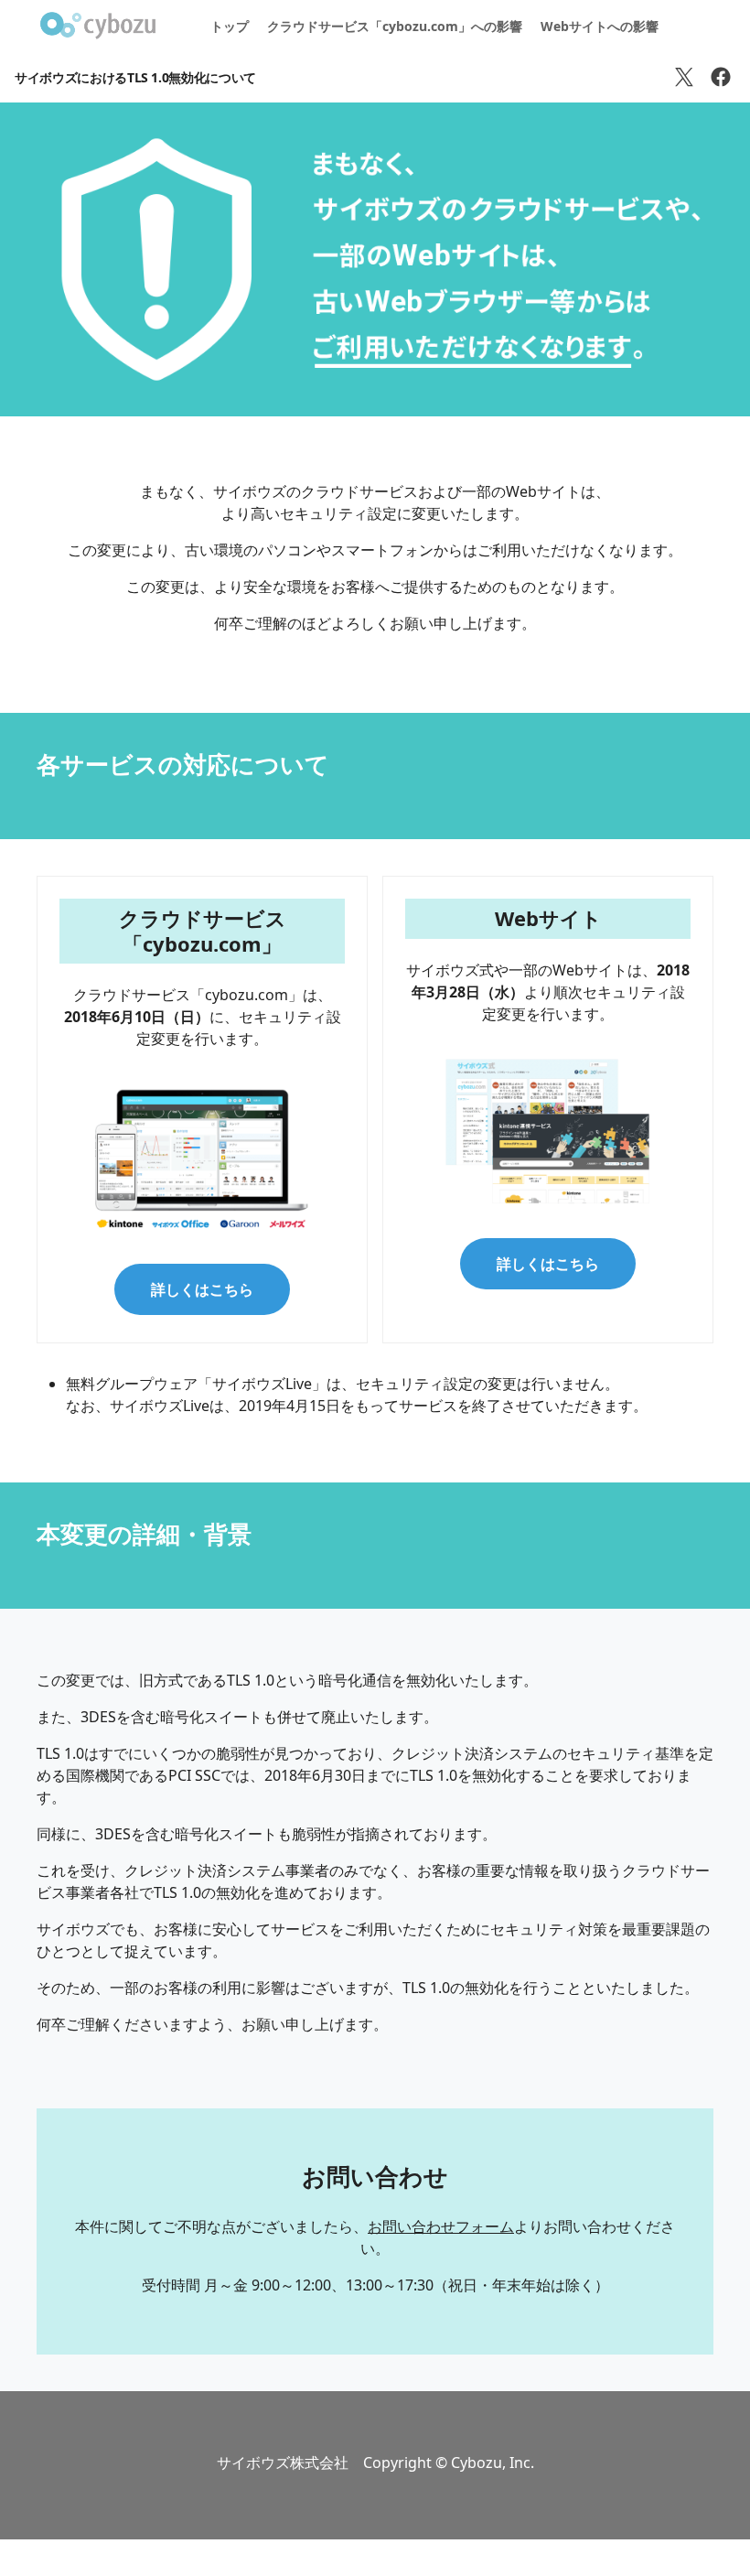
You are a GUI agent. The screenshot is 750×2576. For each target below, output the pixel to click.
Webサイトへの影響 (600, 26)
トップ (230, 26)
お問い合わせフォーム (441, 2226)
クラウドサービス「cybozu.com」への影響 (395, 26)
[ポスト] (684, 77)
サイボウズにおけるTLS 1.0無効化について (135, 77)
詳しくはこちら (202, 1289)
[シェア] (721, 77)
